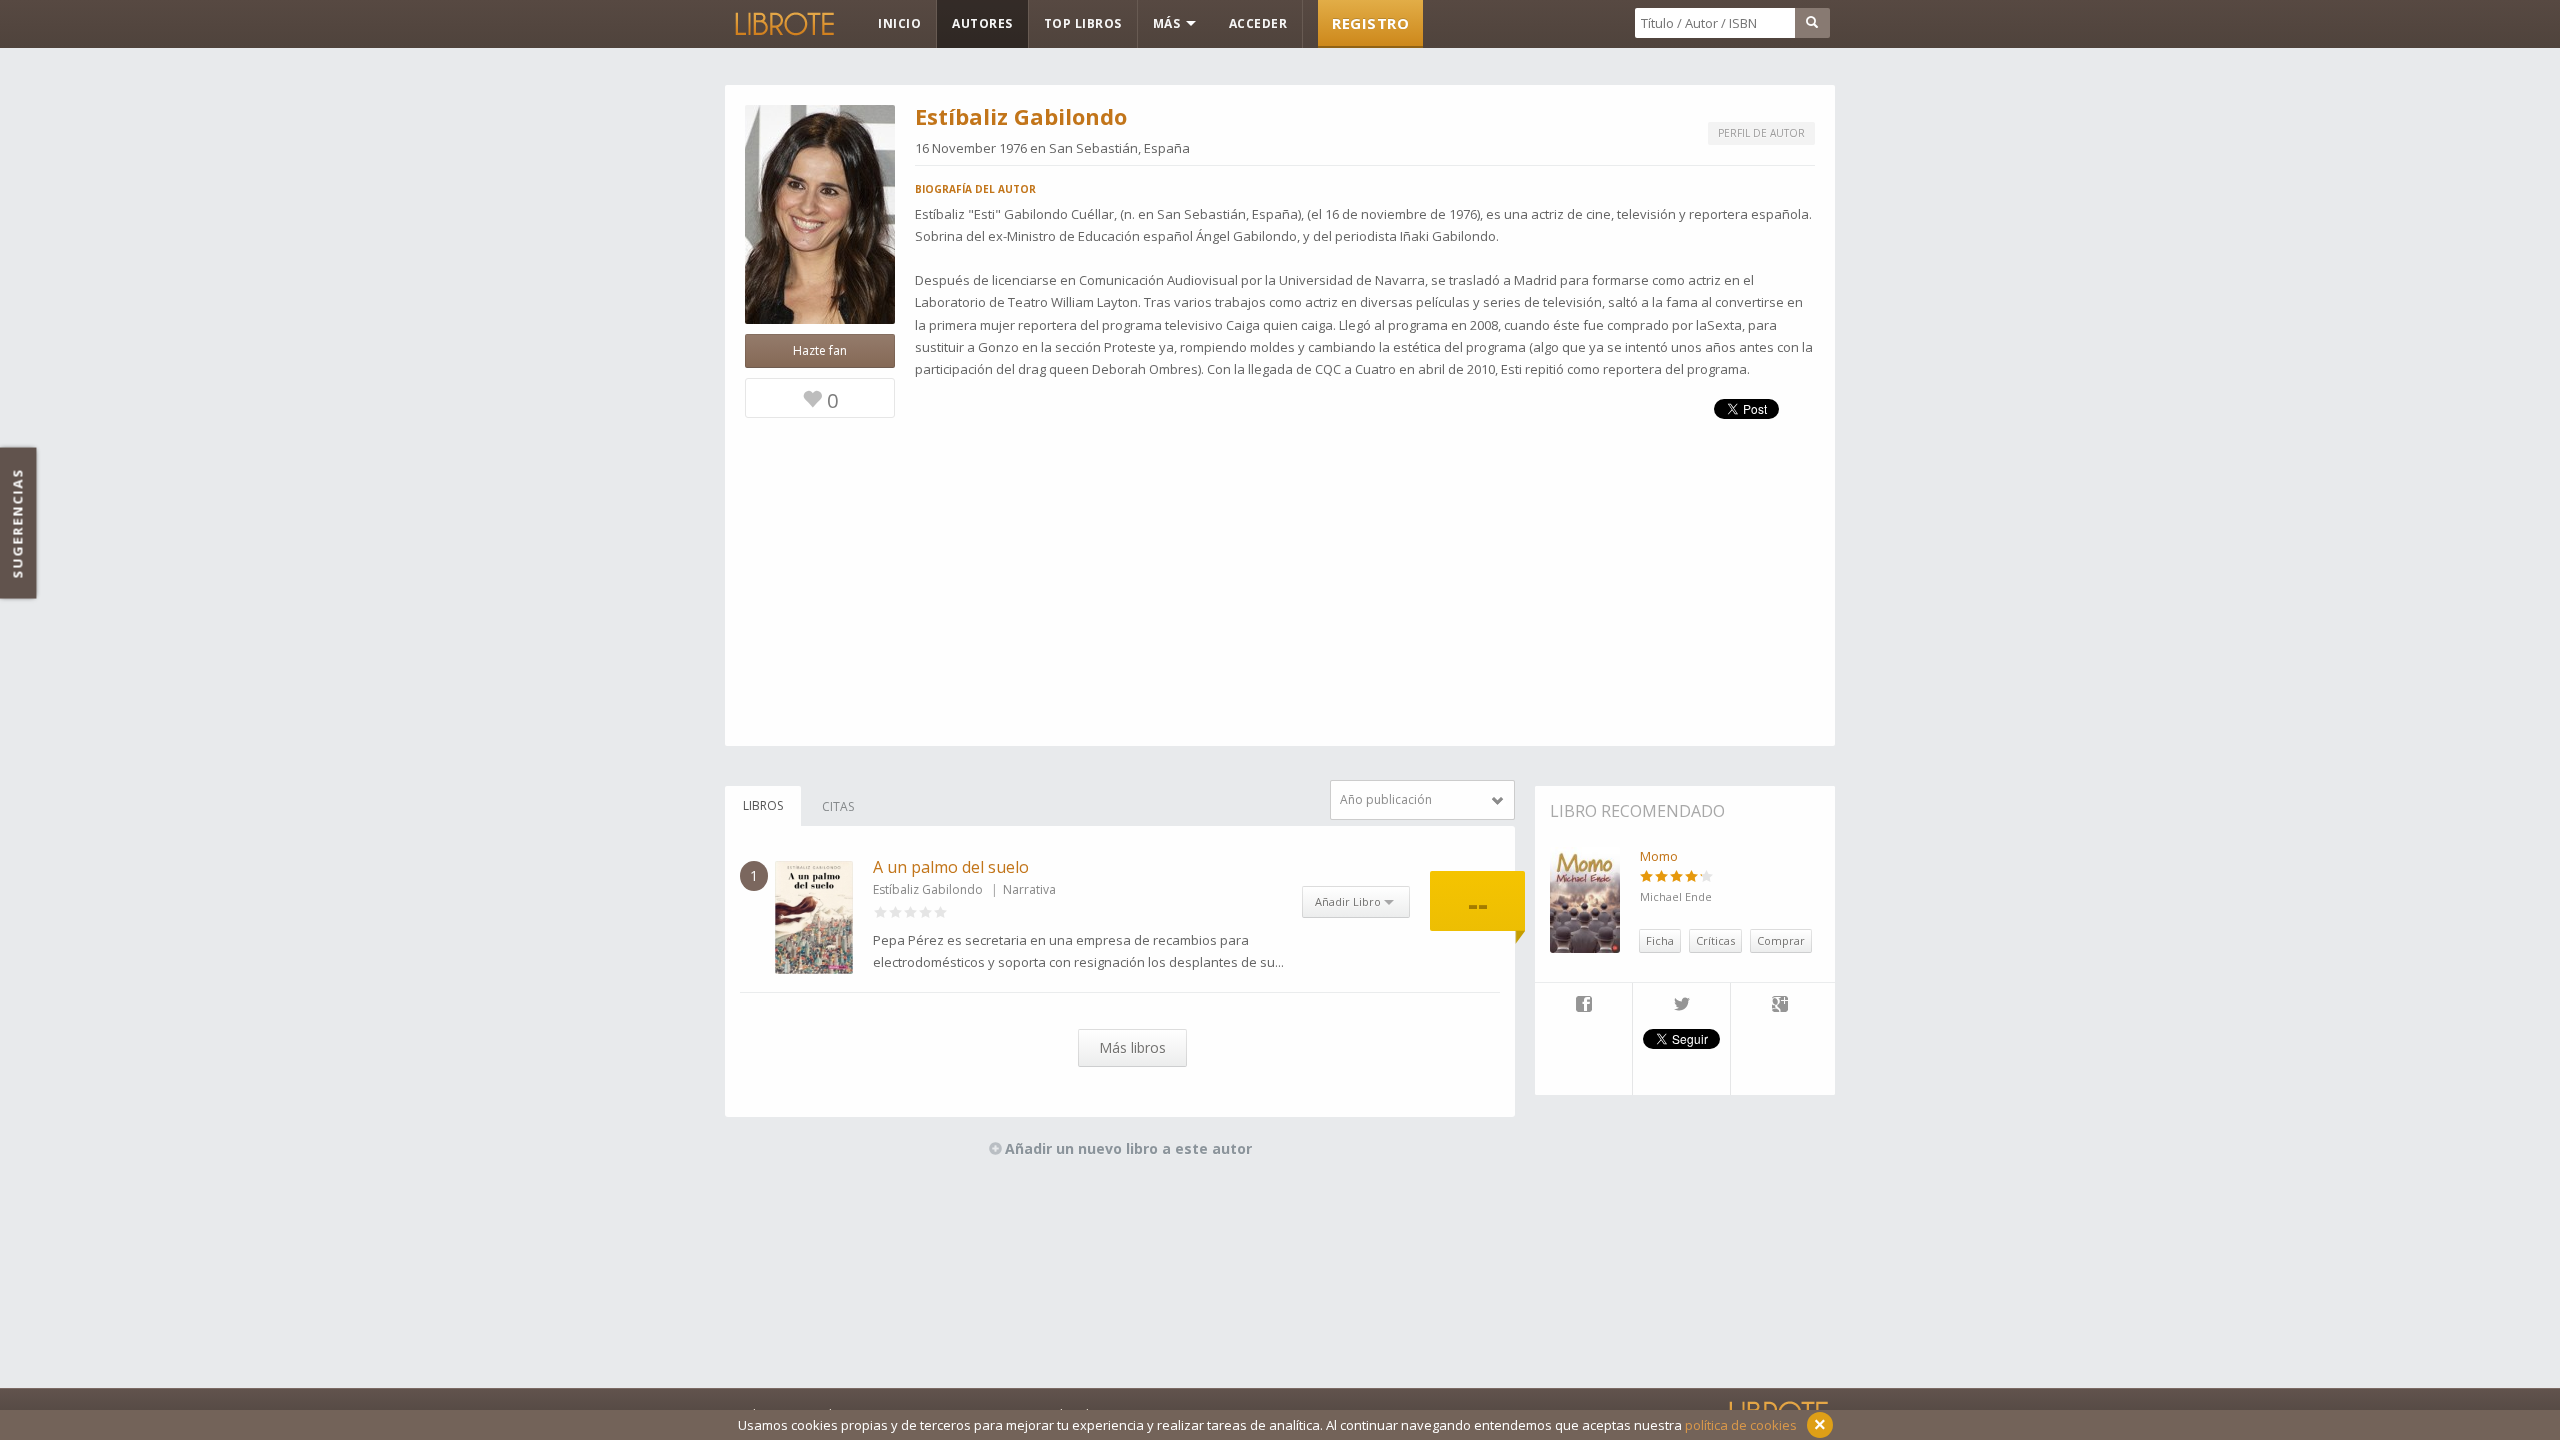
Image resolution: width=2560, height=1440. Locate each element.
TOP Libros (1083, 23)
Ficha (1660, 940)
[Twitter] (1681, 1006)
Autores (982, 23)
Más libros (1132, 1047)
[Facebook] (1583, 1006)
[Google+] (1780, 1006)
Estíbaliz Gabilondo (928, 889)
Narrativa (1029, 889)
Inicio (899, 23)
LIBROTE (783, 24)
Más (1168, 23)
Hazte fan (820, 350)
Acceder (1258, 23)
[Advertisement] (1280, 606)
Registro (1370, 23)
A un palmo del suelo (951, 867)
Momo (1659, 856)
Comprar (1781, 940)
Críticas (1715, 940)
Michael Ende (1676, 896)
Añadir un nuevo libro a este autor (1128, 1148)
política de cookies (1741, 1425)
